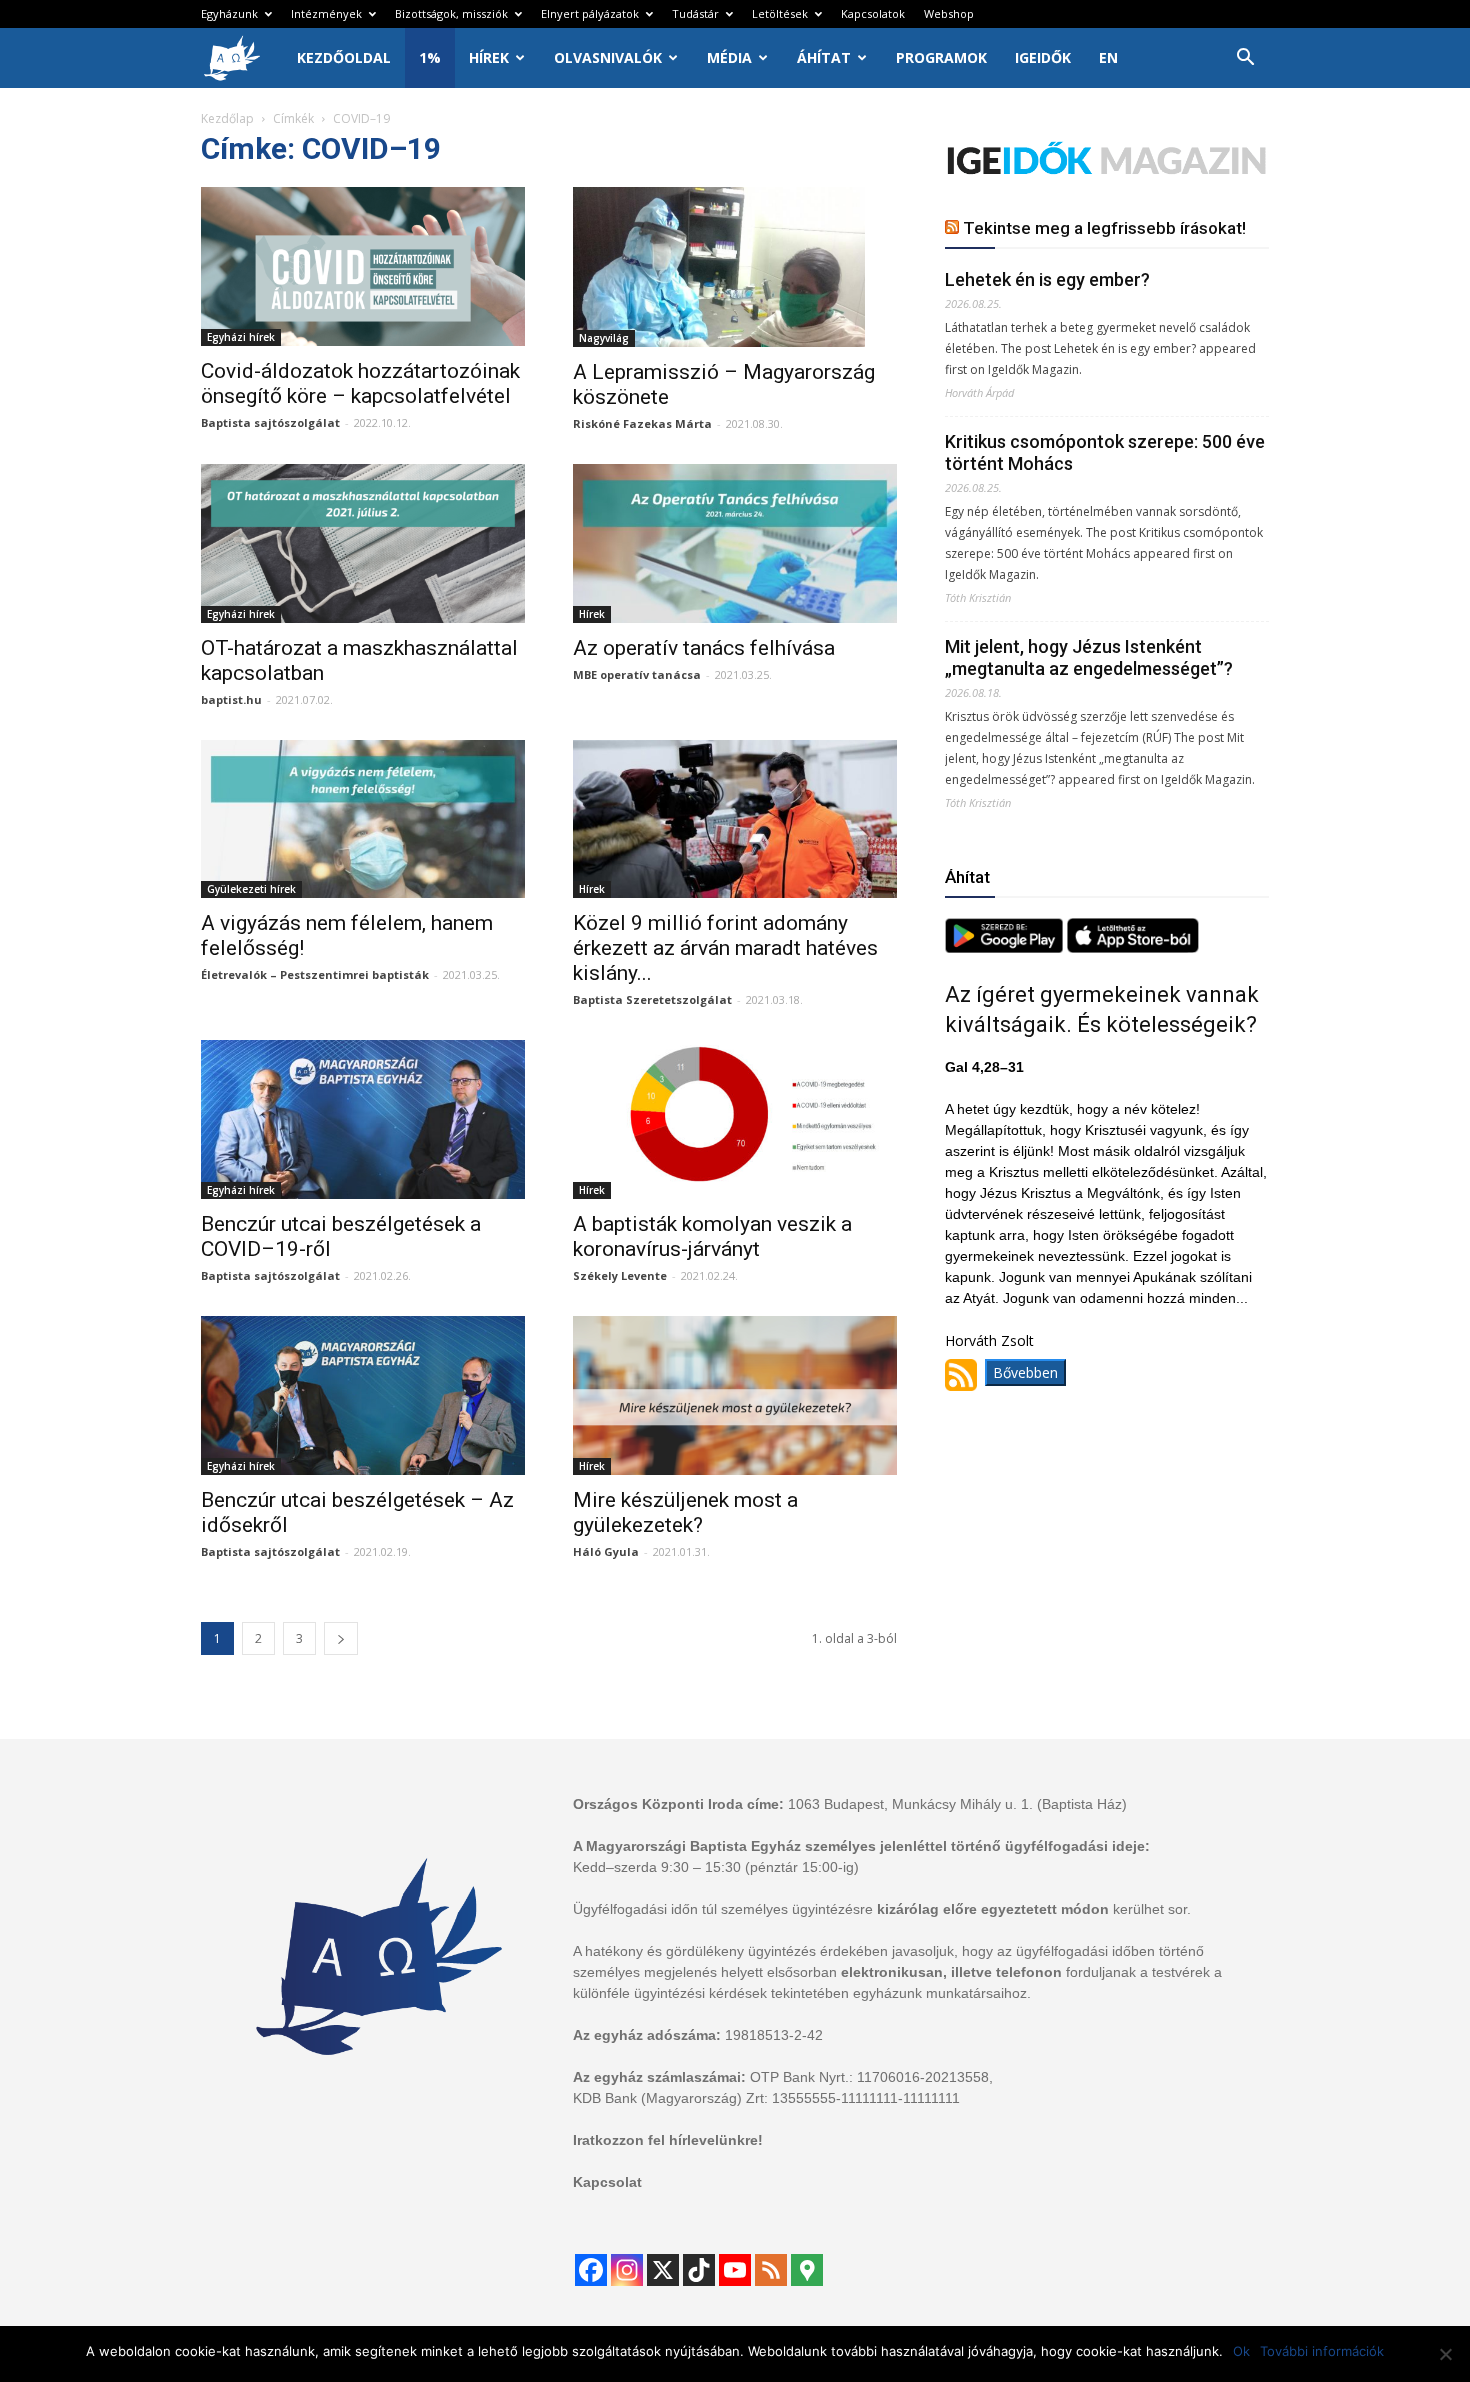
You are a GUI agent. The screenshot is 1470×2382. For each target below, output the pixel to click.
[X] (663, 2270)
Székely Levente (620, 1275)
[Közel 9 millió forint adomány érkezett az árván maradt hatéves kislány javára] (735, 819)
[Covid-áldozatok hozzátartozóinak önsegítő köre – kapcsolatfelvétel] (363, 266)
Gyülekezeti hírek (251, 889)
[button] (1245, 59)
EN (1108, 57)
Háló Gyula (606, 1551)
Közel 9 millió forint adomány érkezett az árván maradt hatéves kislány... (725, 948)
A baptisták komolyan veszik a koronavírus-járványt (712, 1236)
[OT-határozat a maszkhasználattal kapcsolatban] (363, 543)
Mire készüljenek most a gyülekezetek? (685, 1512)
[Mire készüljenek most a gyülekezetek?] (735, 1395)
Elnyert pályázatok (590, 13)
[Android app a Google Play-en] (1006, 947)
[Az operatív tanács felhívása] (735, 543)
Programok (941, 57)
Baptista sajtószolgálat (270, 422)
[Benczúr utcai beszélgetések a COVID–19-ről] (363, 1119)
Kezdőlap (227, 118)
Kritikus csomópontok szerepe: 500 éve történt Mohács (1105, 452)
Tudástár (695, 13)
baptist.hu (231, 699)
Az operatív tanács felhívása (704, 648)
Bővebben (1025, 1372)
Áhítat (824, 57)
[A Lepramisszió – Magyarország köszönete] (735, 267)
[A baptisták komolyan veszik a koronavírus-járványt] (735, 1119)
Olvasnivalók (608, 57)
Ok (1241, 2351)
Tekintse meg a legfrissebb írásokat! (1104, 228)
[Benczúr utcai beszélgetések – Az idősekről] (363, 1395)
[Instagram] (627, 2270)
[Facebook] (591, 2270)
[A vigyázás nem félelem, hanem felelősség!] (363, 819)
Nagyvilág (604, 338)
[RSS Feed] (771, 2270)
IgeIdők (1043, 57)
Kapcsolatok (873, 13)
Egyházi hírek (241, 337)
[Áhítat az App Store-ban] (1133, 947)
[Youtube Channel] (735, 2270)
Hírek (489, 57)
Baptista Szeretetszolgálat (652, 999)
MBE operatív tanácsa (637, 674)
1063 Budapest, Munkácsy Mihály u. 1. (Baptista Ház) (957, 1804)
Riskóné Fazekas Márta (642, 423)
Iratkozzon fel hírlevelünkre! (668, 2140)
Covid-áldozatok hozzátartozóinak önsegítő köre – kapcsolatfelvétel (360, 383)
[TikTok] (699, 2270)
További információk (1322, 2351)
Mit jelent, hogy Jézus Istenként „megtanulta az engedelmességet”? (1089, 657)
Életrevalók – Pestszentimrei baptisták (315, 974)
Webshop (949, 13)
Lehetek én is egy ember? (1047, 279)
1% (430, 57)
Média (729, 57)
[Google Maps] (807, 2270)
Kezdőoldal (344, 57)
